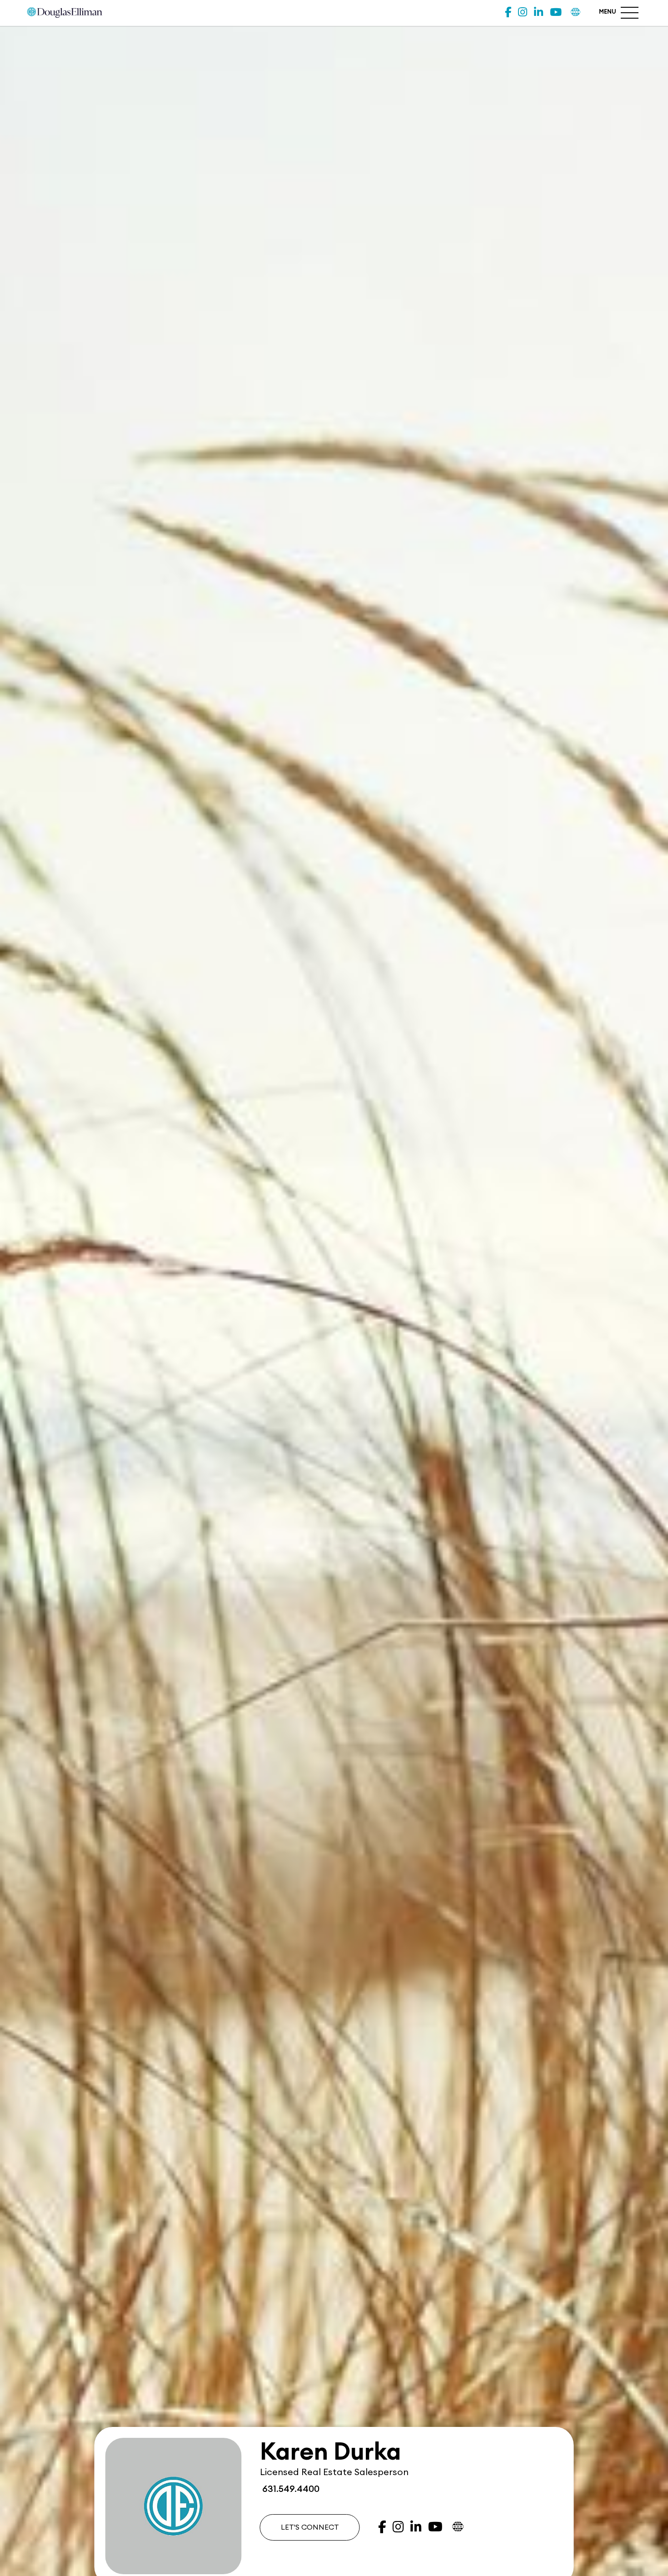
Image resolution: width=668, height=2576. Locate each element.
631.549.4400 (290, 2489)
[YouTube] (556, 12)
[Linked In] (538, 12)
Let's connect (310, 2527)
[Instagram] (523, 12)
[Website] (576, 12)
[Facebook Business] (508, 12)
